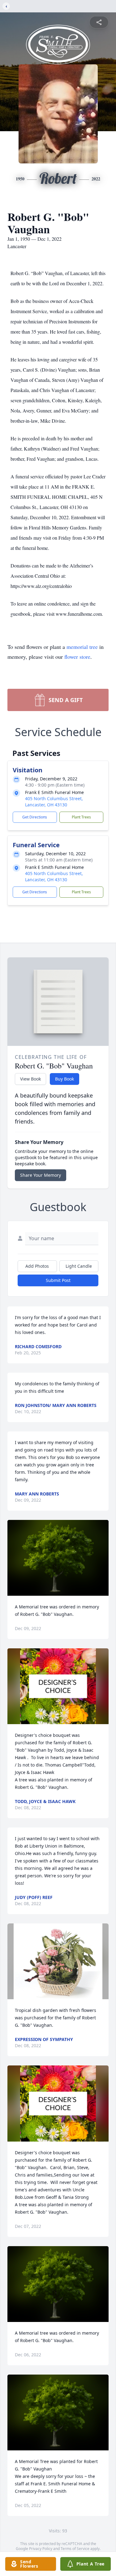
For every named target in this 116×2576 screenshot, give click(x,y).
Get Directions (35, 817)
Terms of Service (75, 2549)
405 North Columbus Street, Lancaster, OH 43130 (54, 802)
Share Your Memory (41, 1175)
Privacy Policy (41, 2549)
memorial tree (82, 647)
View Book (30, 1079)
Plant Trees (81, 817)
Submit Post (58, 1280)
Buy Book (64, 1079)
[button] (58, 1558)
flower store (77, 657)
